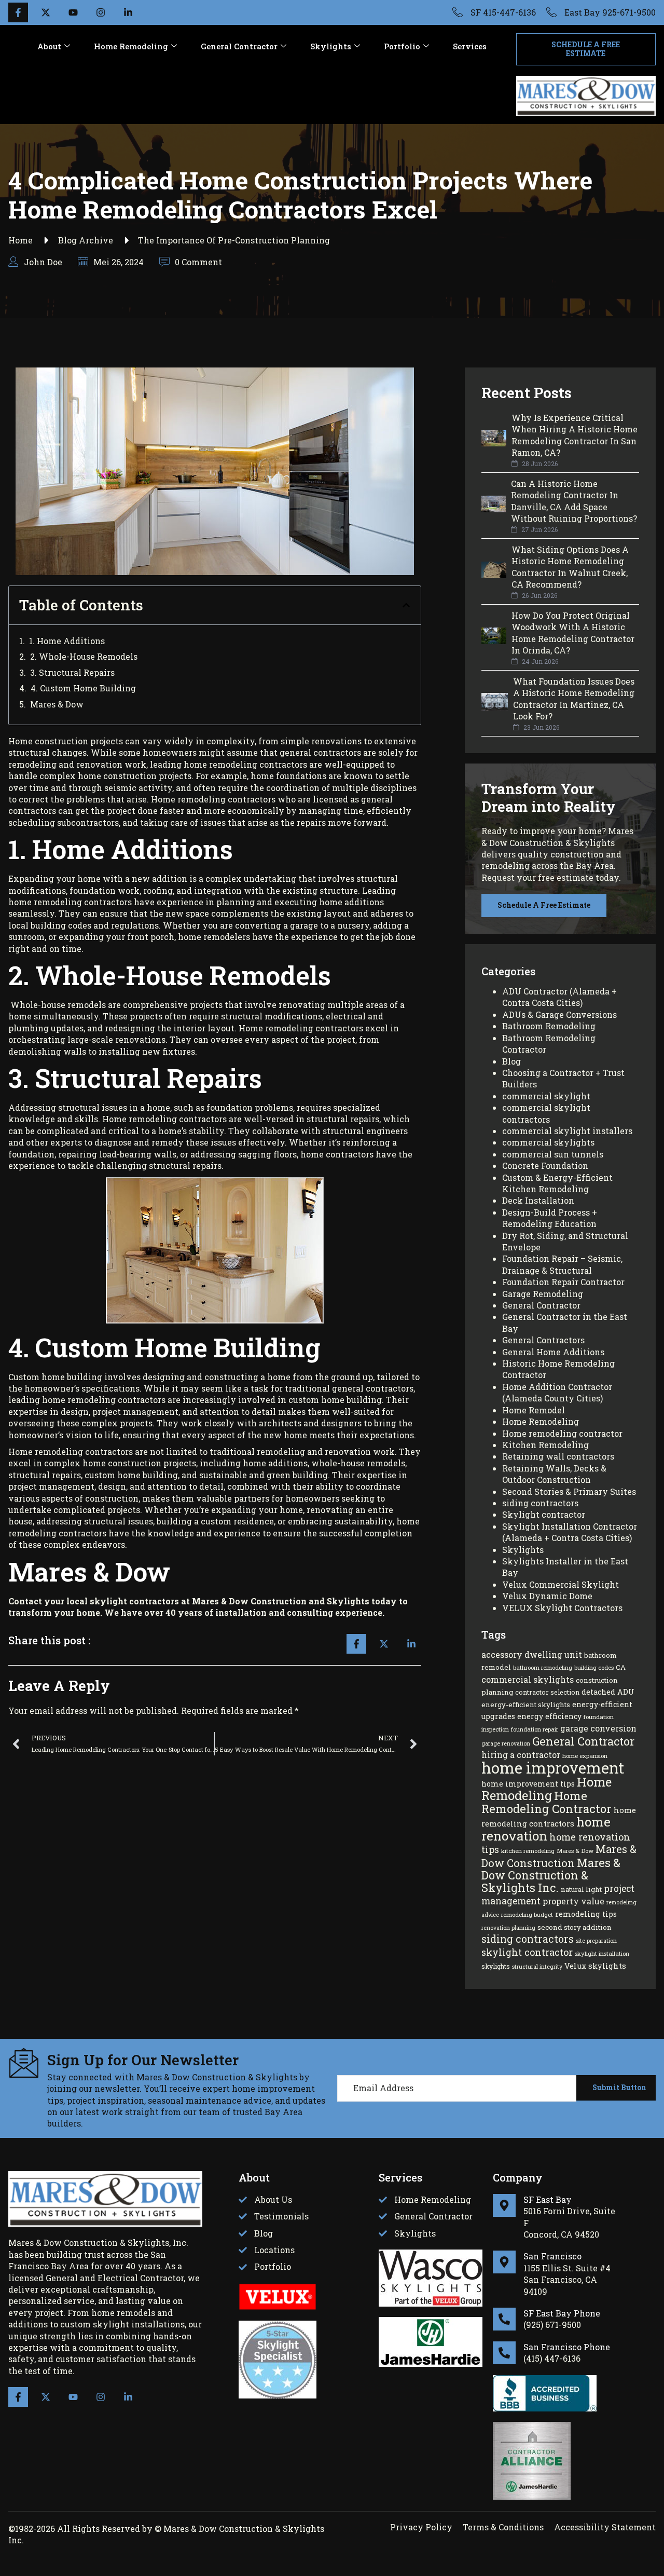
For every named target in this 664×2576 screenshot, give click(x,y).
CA (621, 1667)
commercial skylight (546, 1096)
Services (470, 46)
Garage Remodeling (543, 1294)
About (49, 46)
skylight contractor (527, 1952)
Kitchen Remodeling (545, 1445)
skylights (496, 1966)
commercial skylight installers (567, 1131)
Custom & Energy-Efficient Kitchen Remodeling (557, 1183)
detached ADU (608, 1692)
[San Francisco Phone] (504, 2353)
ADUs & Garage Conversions (559, 1014)
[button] (406, 605)
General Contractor (239, 46)
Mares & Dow (57, 704)
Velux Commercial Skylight (561, 1584)
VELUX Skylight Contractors (562, 1608)
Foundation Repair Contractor (563, 1282)
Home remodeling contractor (562, 1433)
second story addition (575, 1927)
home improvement (553, 1768)
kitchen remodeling (528, 1851)
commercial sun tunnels (553, 1154)
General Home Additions (553, 1352)
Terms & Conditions (503, 2527)
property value (573, 1901)
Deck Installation (538, 1200)
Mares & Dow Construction (559, 1856)
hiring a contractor (521, 1755)
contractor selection (547, 1692)
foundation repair (535, 1729)
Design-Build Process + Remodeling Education (550, 1218)
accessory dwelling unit (532, 1654)
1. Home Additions (67, 641)
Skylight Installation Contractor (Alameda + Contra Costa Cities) (570, 1532)
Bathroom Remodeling (549, 1026)
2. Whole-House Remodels (84, 656)
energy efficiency (549, 1716)
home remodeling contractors (245, 764)
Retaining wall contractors (558, 1456)
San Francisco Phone (567, 2347)
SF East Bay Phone (562, 2313)
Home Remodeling (131, 46)
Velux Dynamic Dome (547, 1596)
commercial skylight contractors (546, 1113)
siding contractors (540, 1503)
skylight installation (602, 1953)
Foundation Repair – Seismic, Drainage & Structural (562, 1264)
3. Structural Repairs (72, 672)
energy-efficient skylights (526, 1705)
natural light (581, 1889)
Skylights (331, 46)
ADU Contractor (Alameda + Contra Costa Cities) (559, 997)
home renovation (546, 1828)
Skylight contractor (544, 1514)
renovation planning (508, 1928)
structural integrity (537, 1967)
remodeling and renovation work (326, 1451)
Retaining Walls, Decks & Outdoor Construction (554, 1474)
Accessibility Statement (605, 2527)
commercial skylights (548, 1142)
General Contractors (543, 1340)
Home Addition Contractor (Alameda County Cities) (557, 1392)
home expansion (585, 1756)
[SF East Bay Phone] (504, 2319)
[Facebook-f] (18, 2397)
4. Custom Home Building (83, 688)
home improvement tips (528, 1784)
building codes (594, 1667)
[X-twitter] (46, 2397)
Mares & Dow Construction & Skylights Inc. (551, 1875)
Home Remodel (534, 1410)
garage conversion (598, 1728)
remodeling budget (527, 1914)
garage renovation (506, 1743)
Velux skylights (595, 1966)
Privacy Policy (421, 2527)
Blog (511, 1061)
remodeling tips (586, 1914)
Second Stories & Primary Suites (569, 1491)
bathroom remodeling (543, 1667)
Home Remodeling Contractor (547, 1802)
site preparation (596, 1941)
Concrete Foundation (545, 1166)
